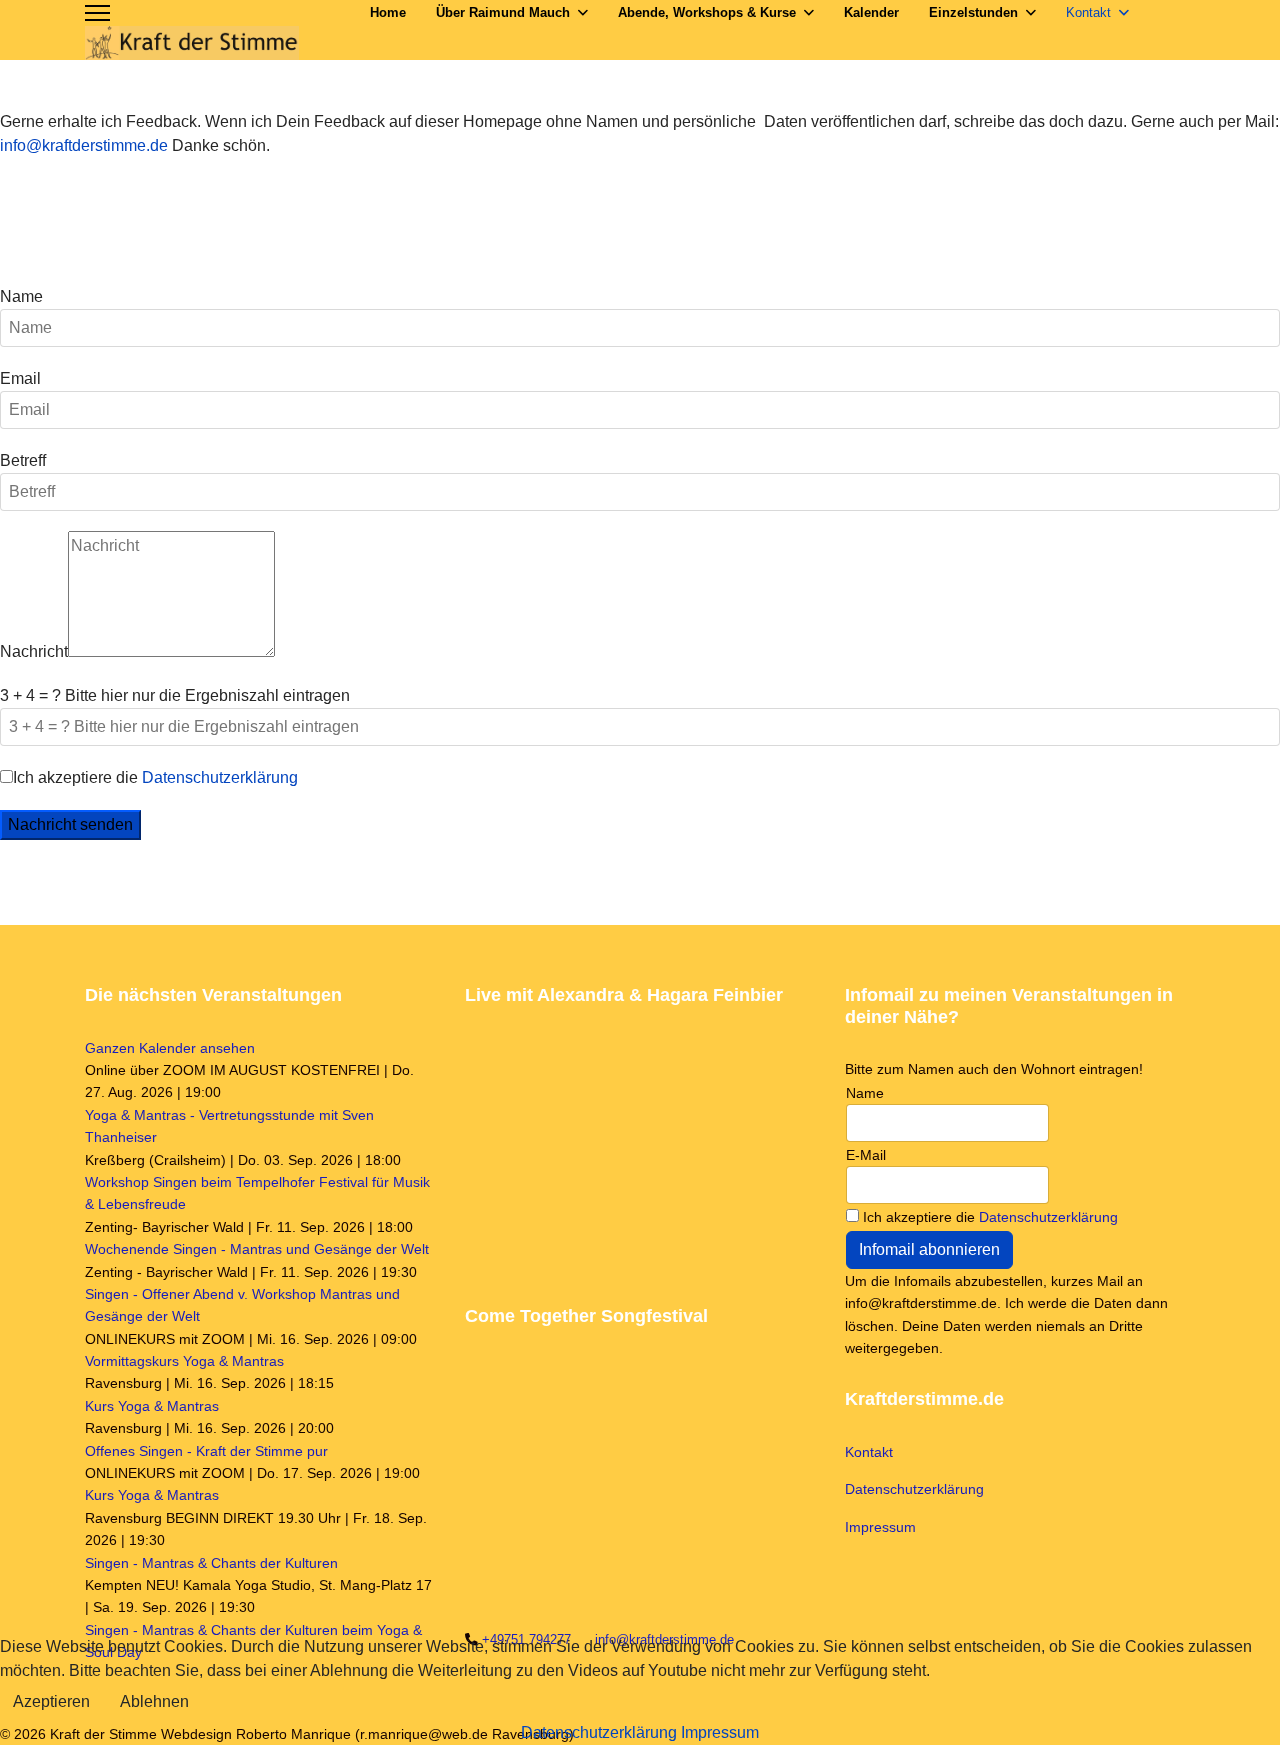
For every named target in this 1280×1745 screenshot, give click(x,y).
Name (21, 296)
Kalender (871, 12)
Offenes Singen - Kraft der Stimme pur (206, 1451)
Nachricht (34, 651)
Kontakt (1088, 12)
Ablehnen (154, 1701)
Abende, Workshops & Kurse (707, 12)
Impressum (880, 1527)
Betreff (23, 460)
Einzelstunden (973, 12)
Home (388, 12)
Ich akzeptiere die (155, 777)
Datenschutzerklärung (220, 777)
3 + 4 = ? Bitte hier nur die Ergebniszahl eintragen (175, 695)
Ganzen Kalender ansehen (170, 1048)
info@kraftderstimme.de (84, 145)
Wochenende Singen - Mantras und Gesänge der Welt (257, 1249)
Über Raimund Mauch (503, 12)
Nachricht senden (70, 824)
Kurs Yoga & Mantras (152, 1406)
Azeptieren (51, 1701)
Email (20, 378)
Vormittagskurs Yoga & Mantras (184, 1361)
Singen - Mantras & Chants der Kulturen (211, 1563)
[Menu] (97, 13)
